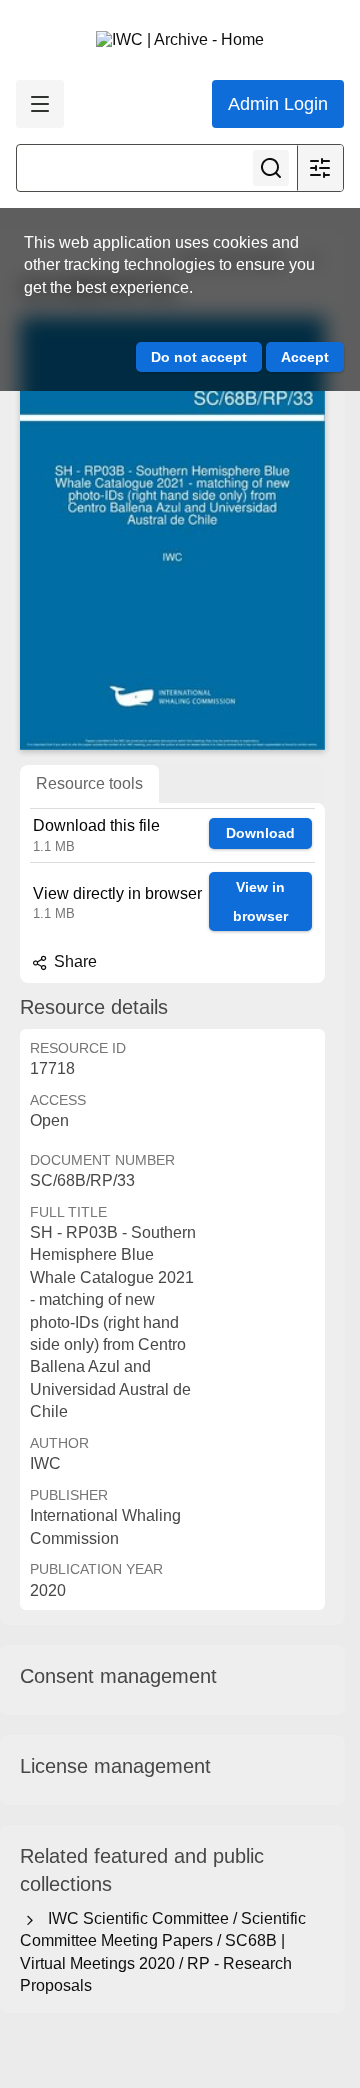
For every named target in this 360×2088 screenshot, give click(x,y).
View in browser (260, 901)
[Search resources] (271, 168)
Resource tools (89, 783)
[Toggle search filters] (320, 168)
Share (73, 961)
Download (260, 833)
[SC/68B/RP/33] (172, 533)
